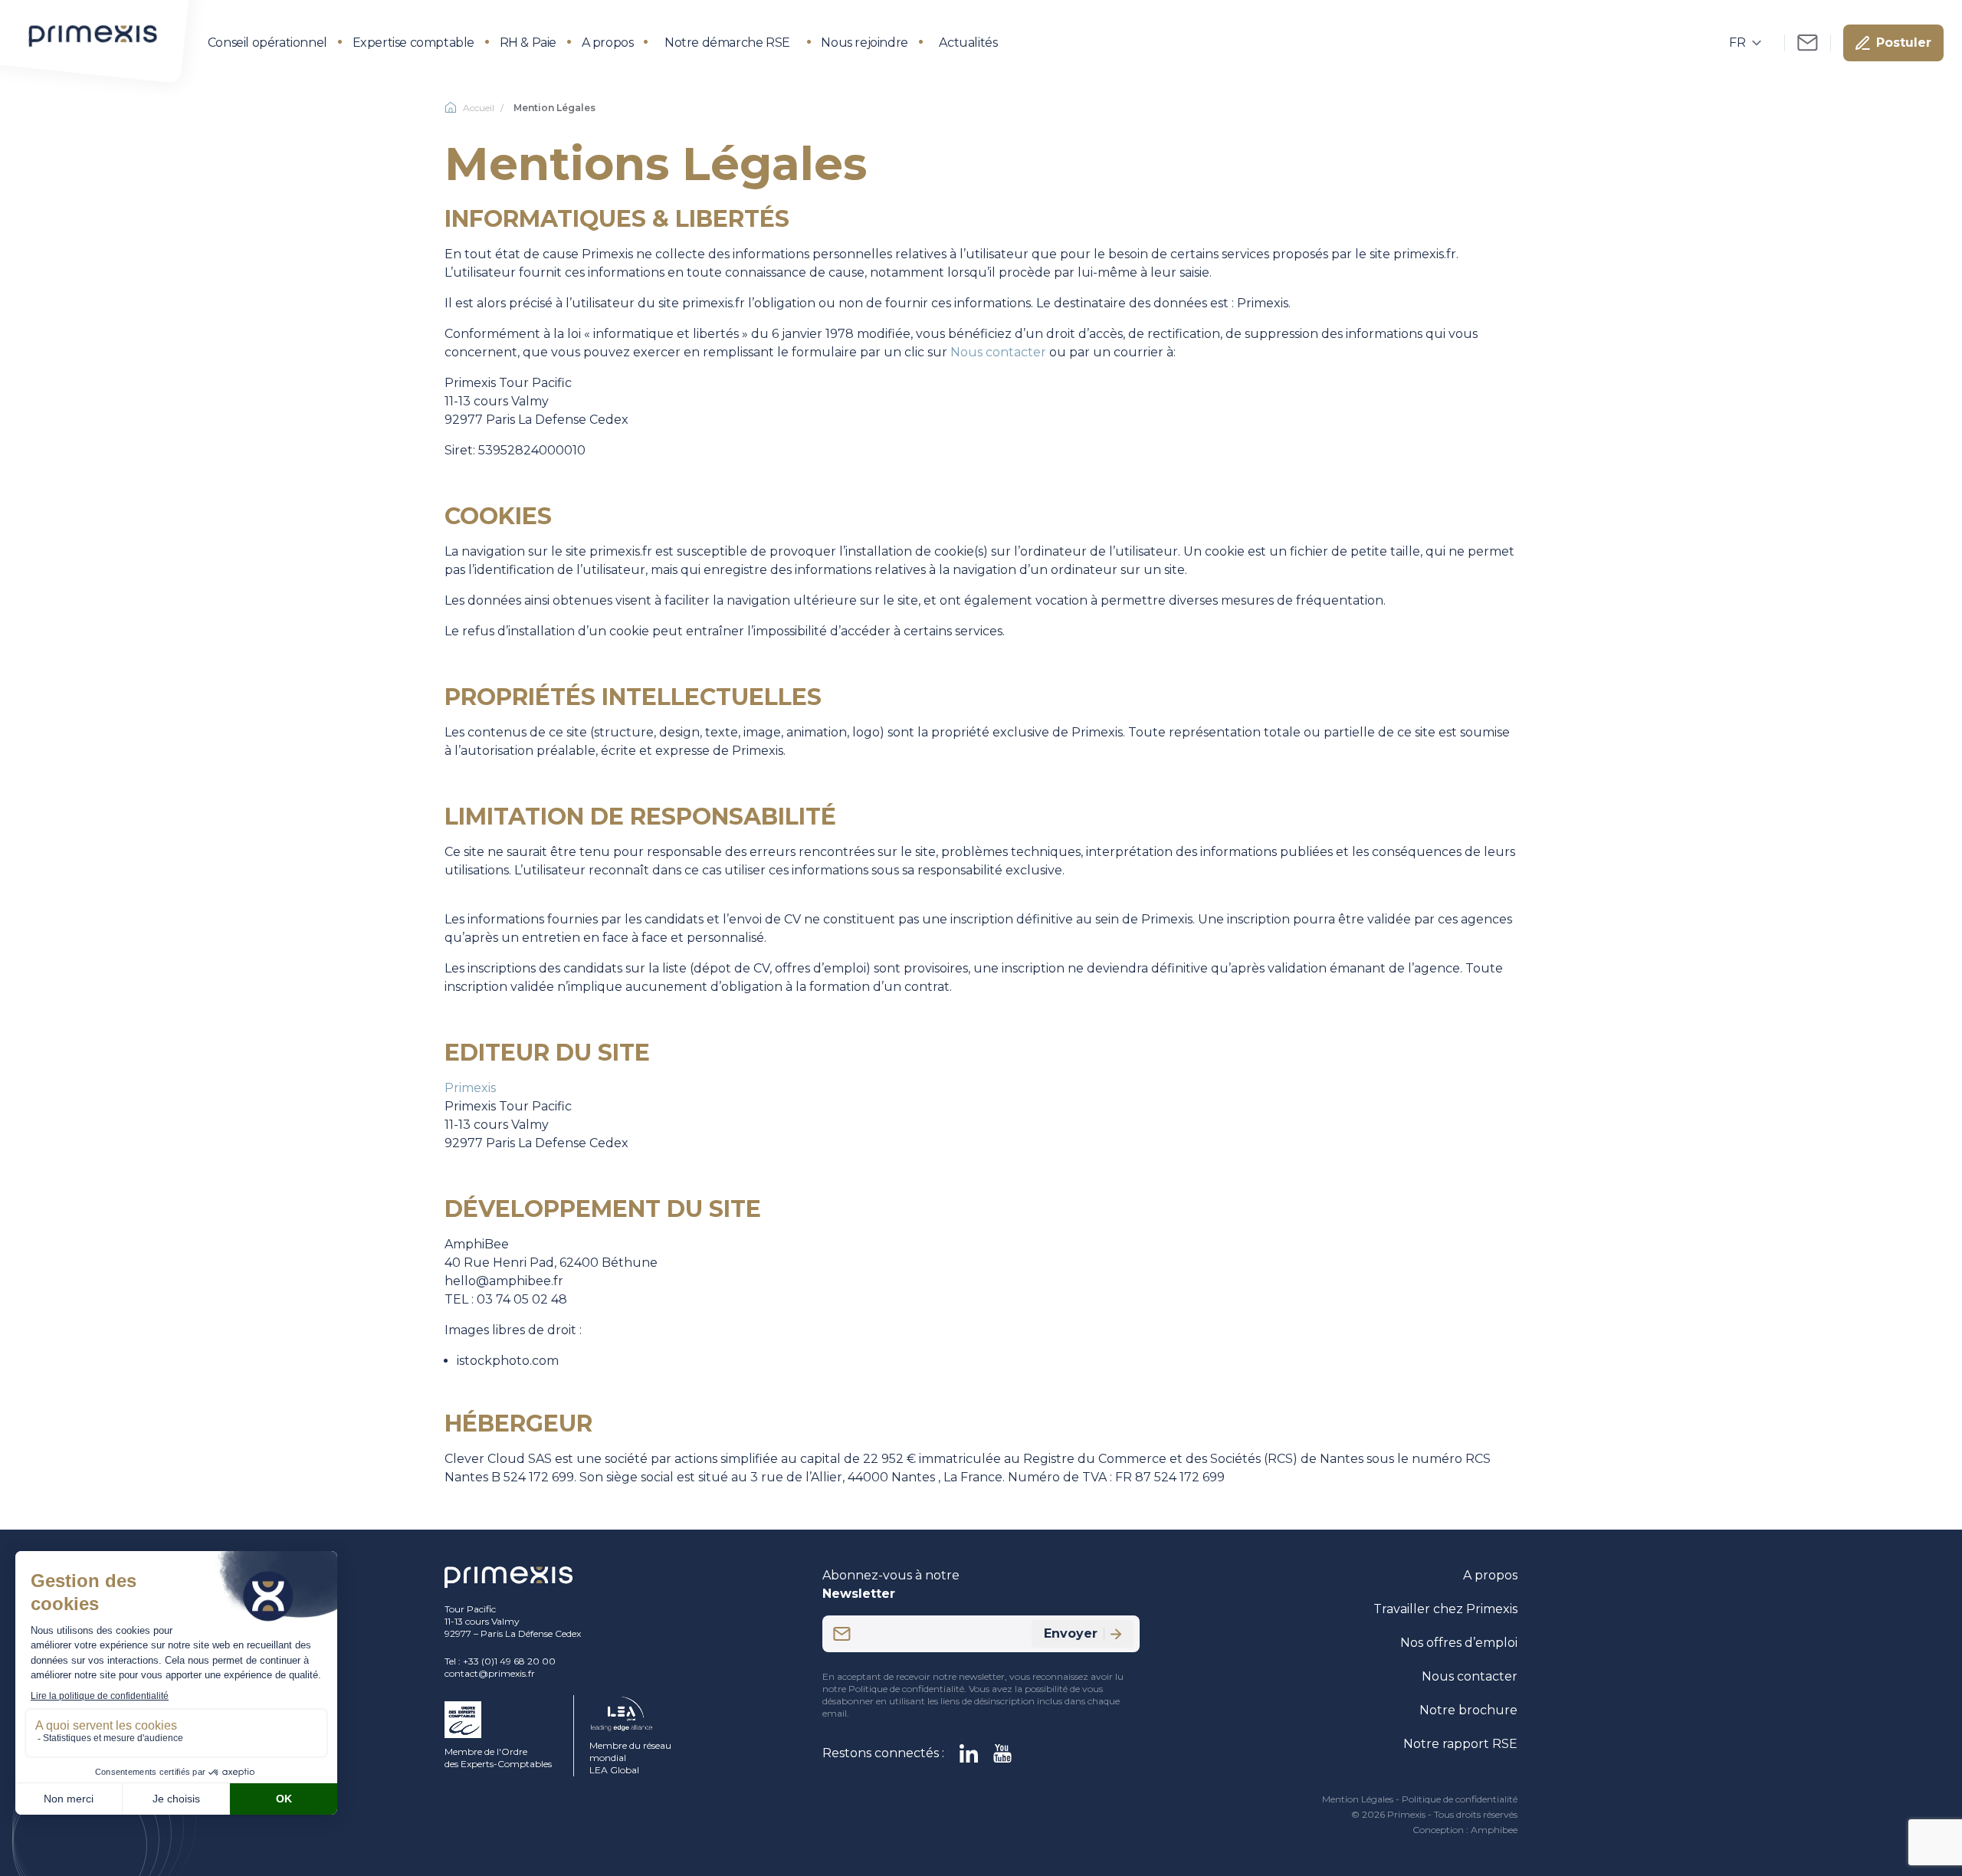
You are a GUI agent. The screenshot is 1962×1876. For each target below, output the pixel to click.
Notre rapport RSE (1460, 1744)
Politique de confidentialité (1460, 1799)
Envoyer (1071, 1633)
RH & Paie (528, 43)
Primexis (470, 1088)
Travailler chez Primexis (1445, 1609)
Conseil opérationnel (267, 43)
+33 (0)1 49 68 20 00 (509, 1661)
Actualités (968, 43)
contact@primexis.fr (490, 1673)
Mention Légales (1358, 1799)
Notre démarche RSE (727, 43)
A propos (608, 43)
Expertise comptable (413, 43)
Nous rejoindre (864, 43)
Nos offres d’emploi (1459, 1643)
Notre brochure (1468, 1710)
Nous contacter (998, 352)
